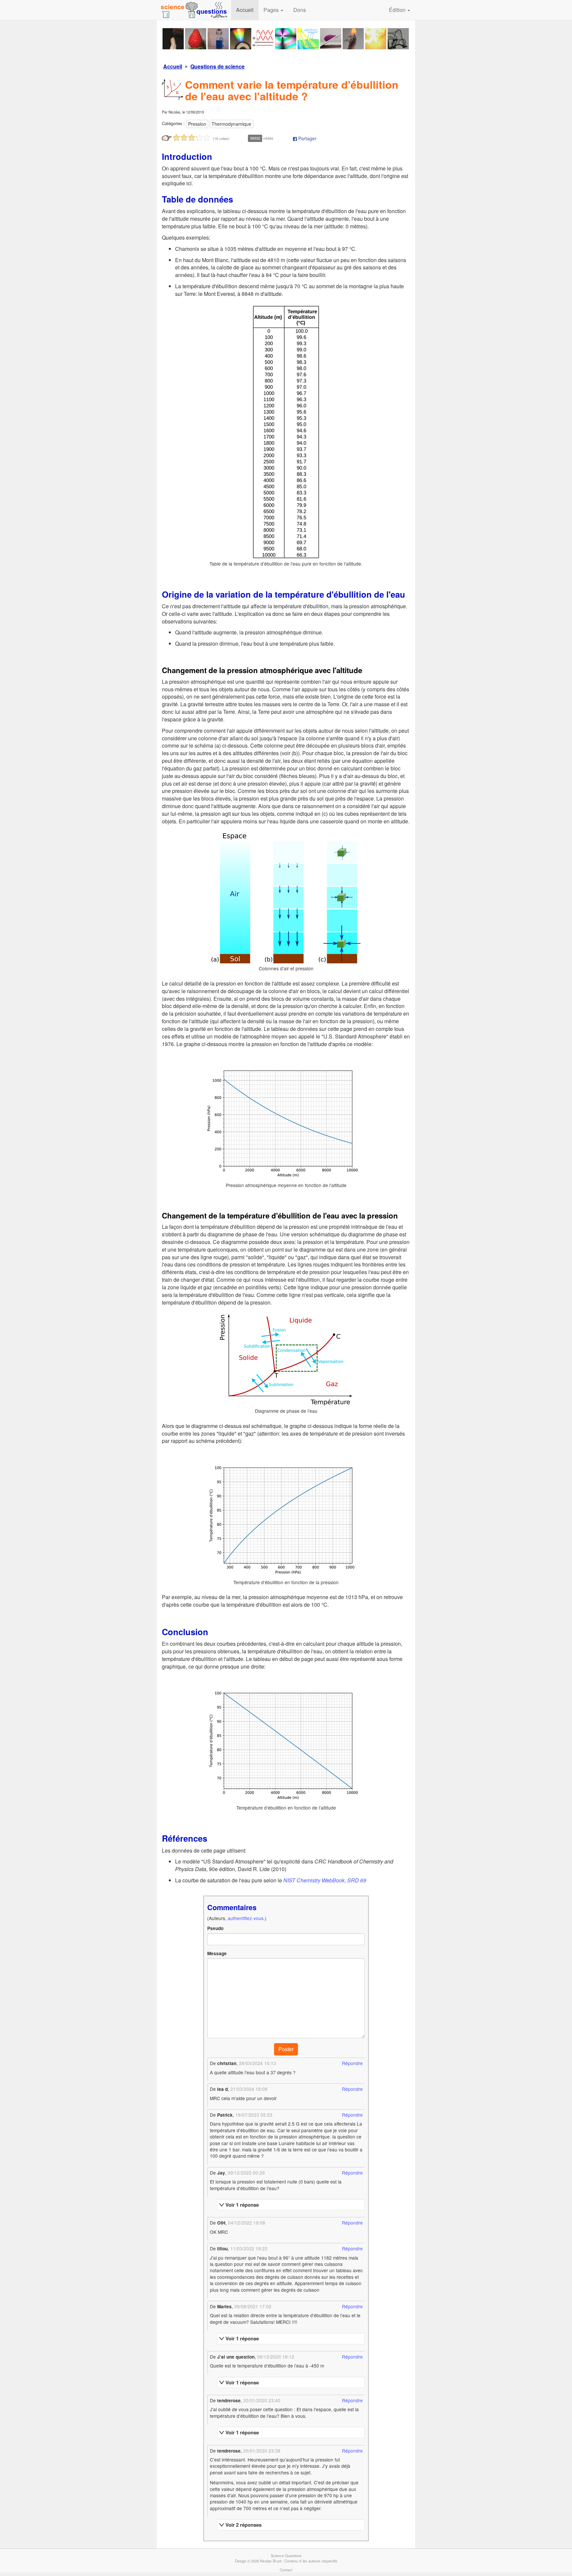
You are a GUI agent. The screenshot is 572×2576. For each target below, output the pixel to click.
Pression (197, 124)
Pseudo (215, 1928)
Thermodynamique (231, 124)
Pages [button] (272, 10)
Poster (286, 2049)
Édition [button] (398, 10)
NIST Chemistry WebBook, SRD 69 (325, 1880)
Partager (307, 138)
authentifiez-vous (246, 1918)
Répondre (352, 2063)
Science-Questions (286, 2555)
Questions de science (217, 66)
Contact (286, 2570)
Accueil (245, 10)
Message (217, 1953)
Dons (300, 10)
